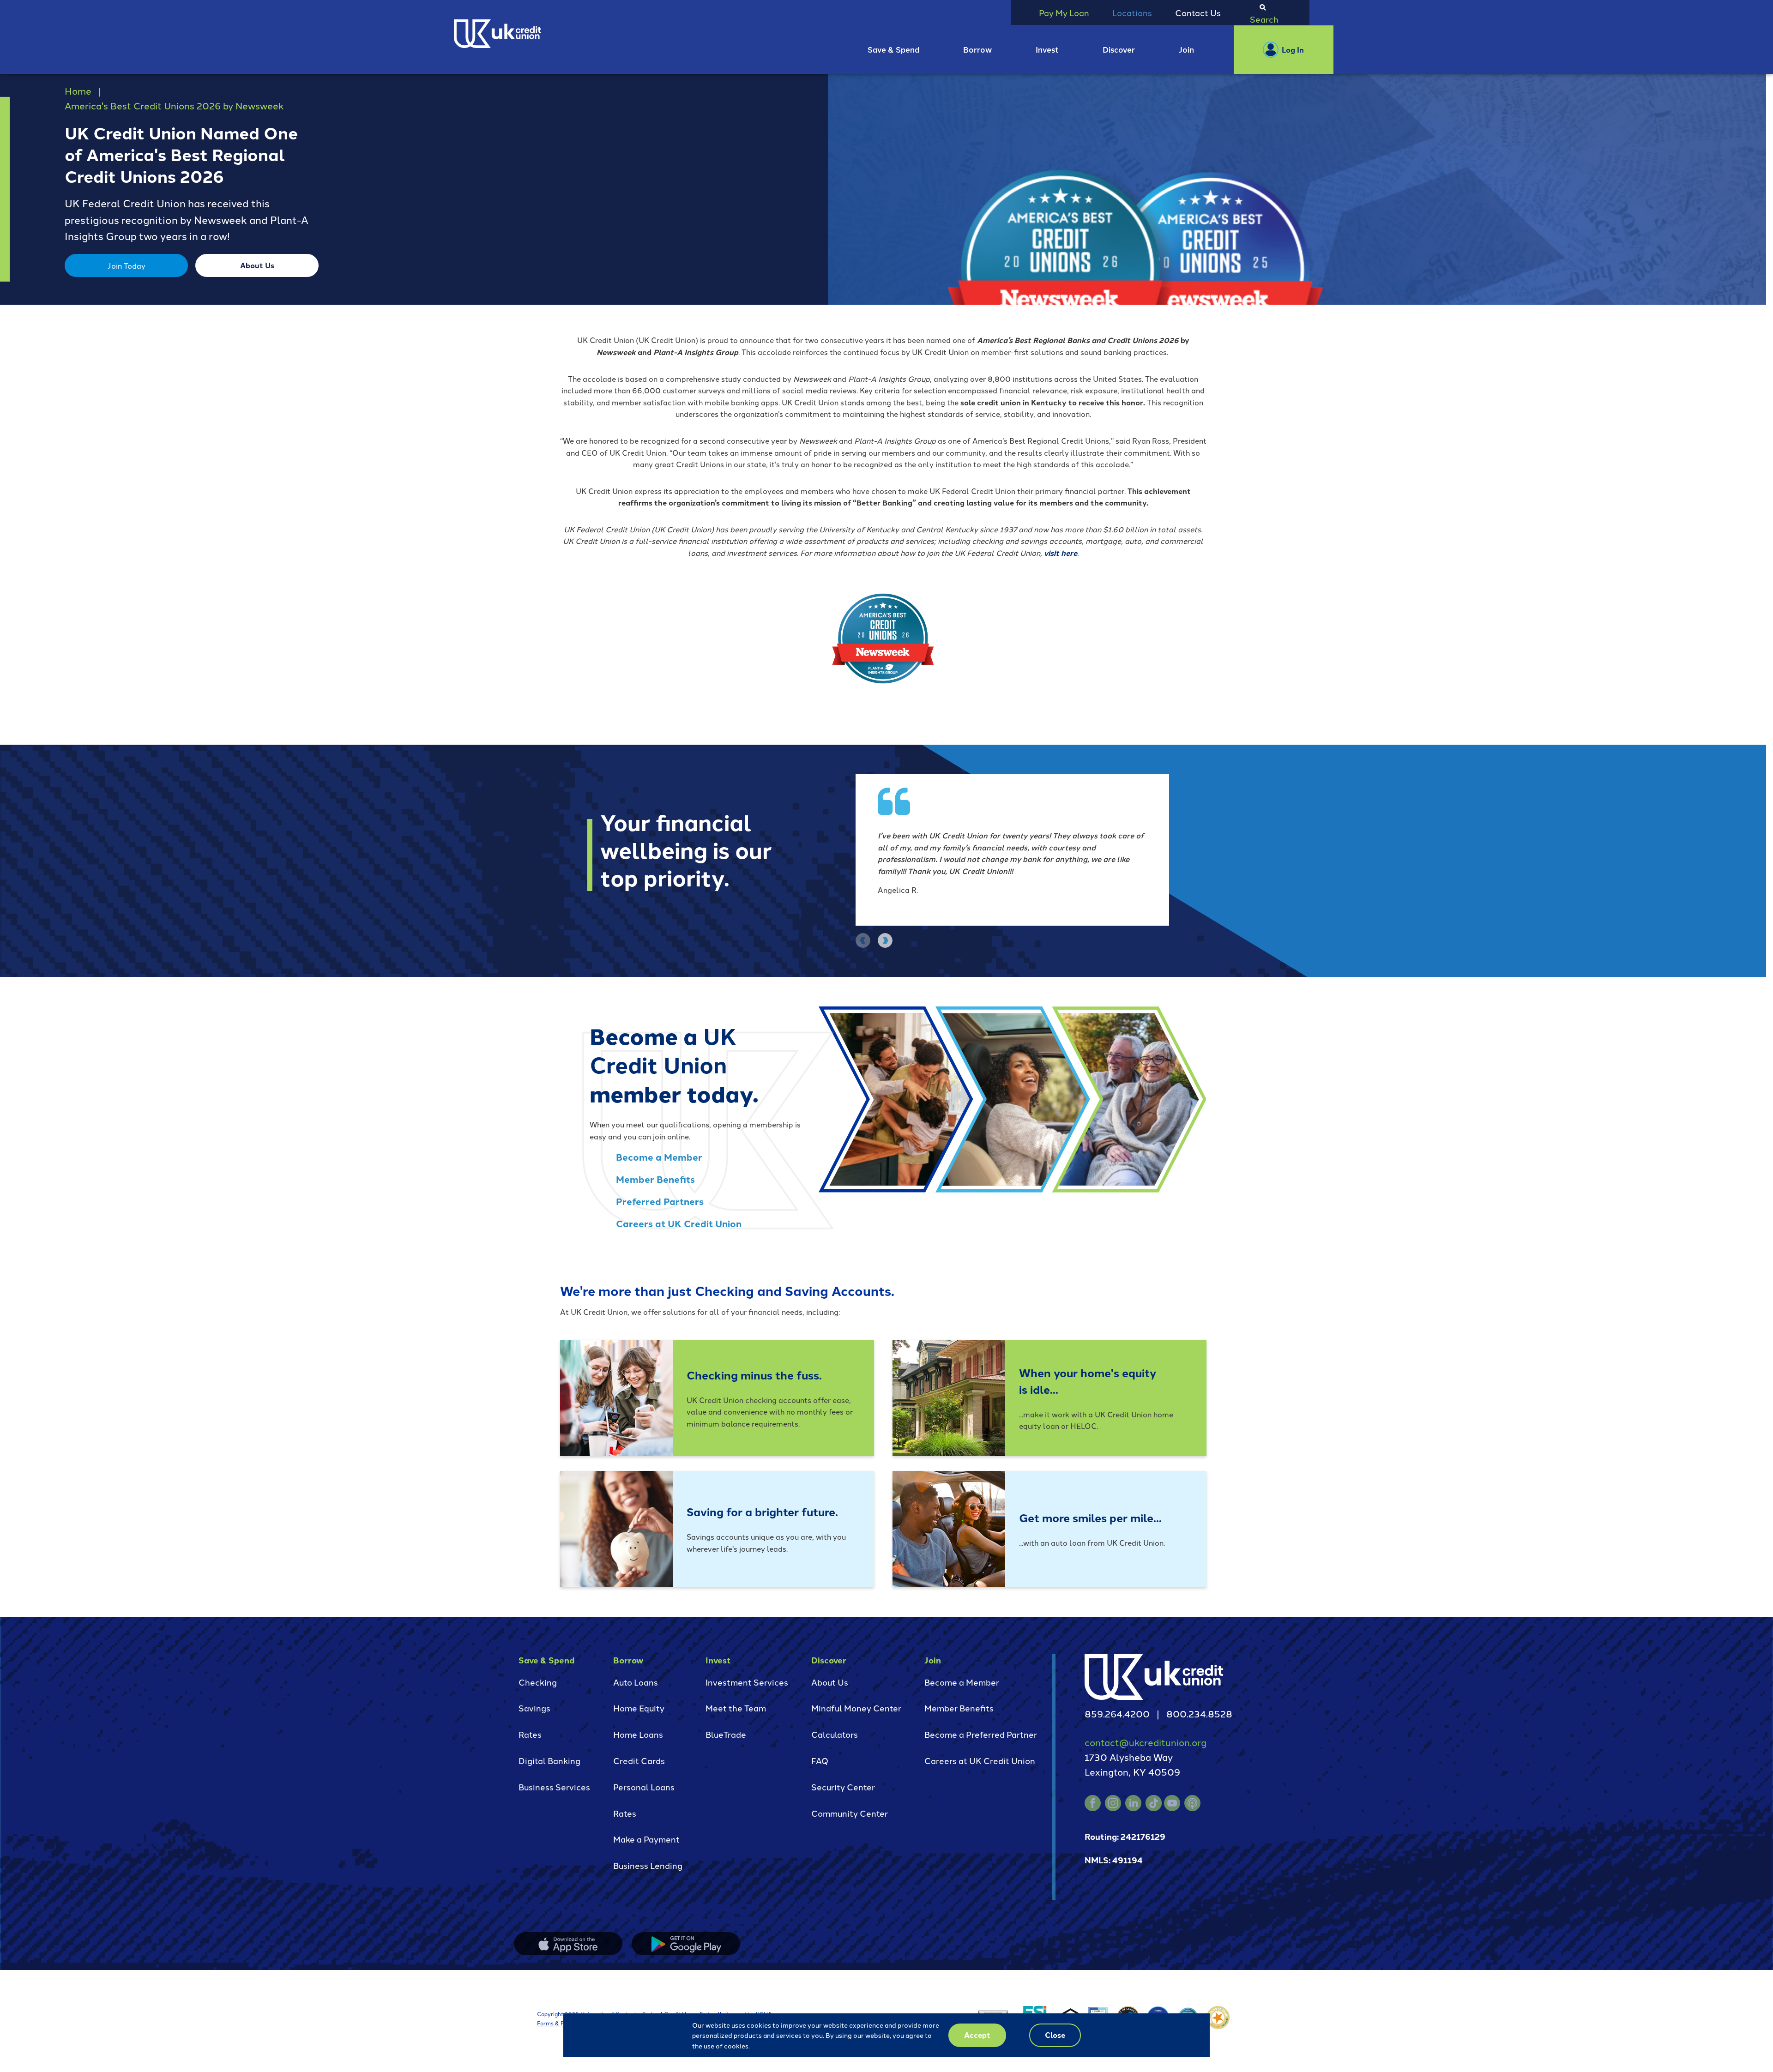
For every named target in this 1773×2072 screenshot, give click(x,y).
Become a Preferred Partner (981, 1734)
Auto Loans (636, 1682)
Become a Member (659, 1157)
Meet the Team (736, 1708)
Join (1186, 49)
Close (1055, 2035)
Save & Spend (894, 49)
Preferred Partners (660, 1201)
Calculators (835, 1734)
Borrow (977, 49)
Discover (1119, 49)
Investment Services (747, 1682)
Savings (534, 1708)
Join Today (127, 265)
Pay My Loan (1064, 12)
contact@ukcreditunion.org (1146, 1742)
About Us (257, 265)
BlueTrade (726, 1734)
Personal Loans (644, 1787)
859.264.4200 (1117, 1713)
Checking (538, 1682)
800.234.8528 (1199, 1713)
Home (78, 90)
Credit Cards (639, 1760)
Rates (530, 1734)
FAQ (820, 1760)
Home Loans (638, 1734)
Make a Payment (646, 1839)
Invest (1047, 49)
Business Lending (648, 1865)
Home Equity (639, 1708)
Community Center (850, 1813)
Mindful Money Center (856, 1708)
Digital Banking (549, 1760)
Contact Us (1198, 12)
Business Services (554, 1787)
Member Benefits (655, 1179)
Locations (1132, 12)
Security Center (843, 1787)
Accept (977, 2035)
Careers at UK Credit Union (679, 1223)
